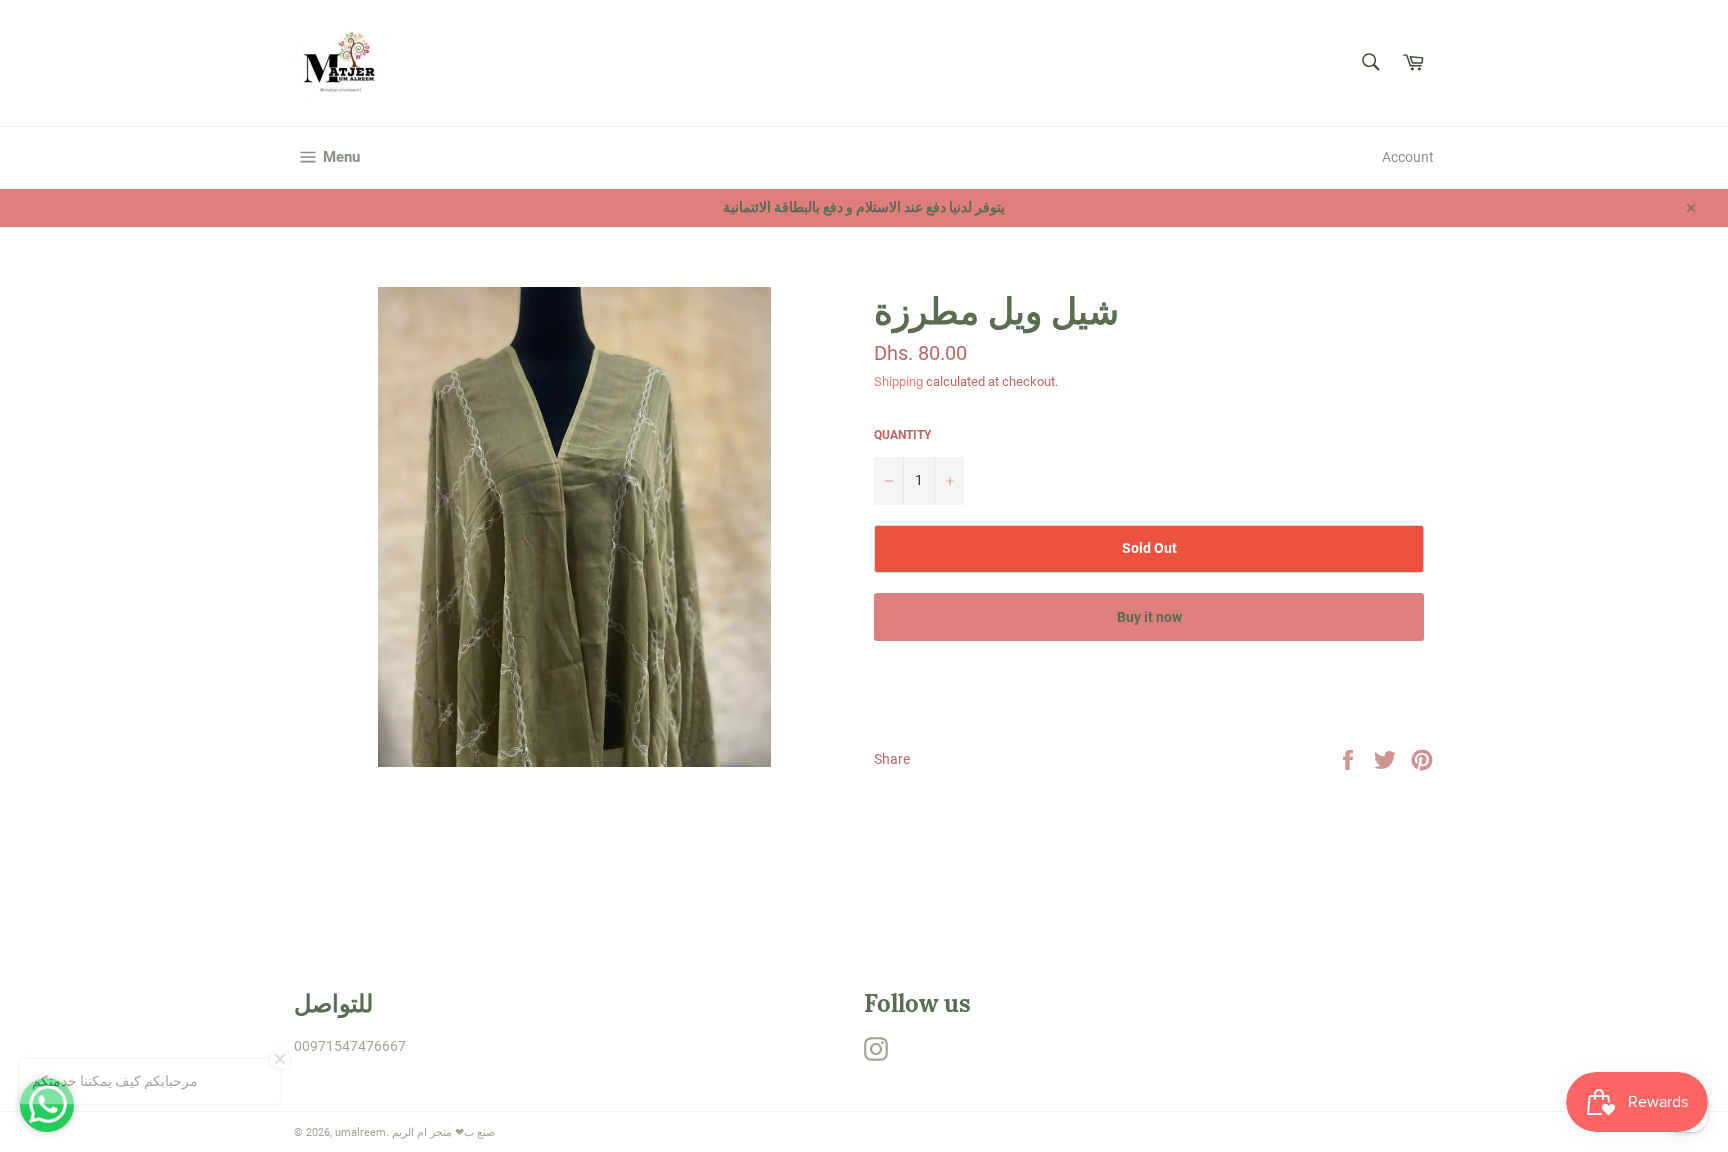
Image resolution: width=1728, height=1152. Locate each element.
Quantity (902, 435)
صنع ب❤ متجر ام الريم (443, 1132)
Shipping (898, 381)
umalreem (360, 1132)
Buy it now (1149, 617)
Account (1408, 157)
